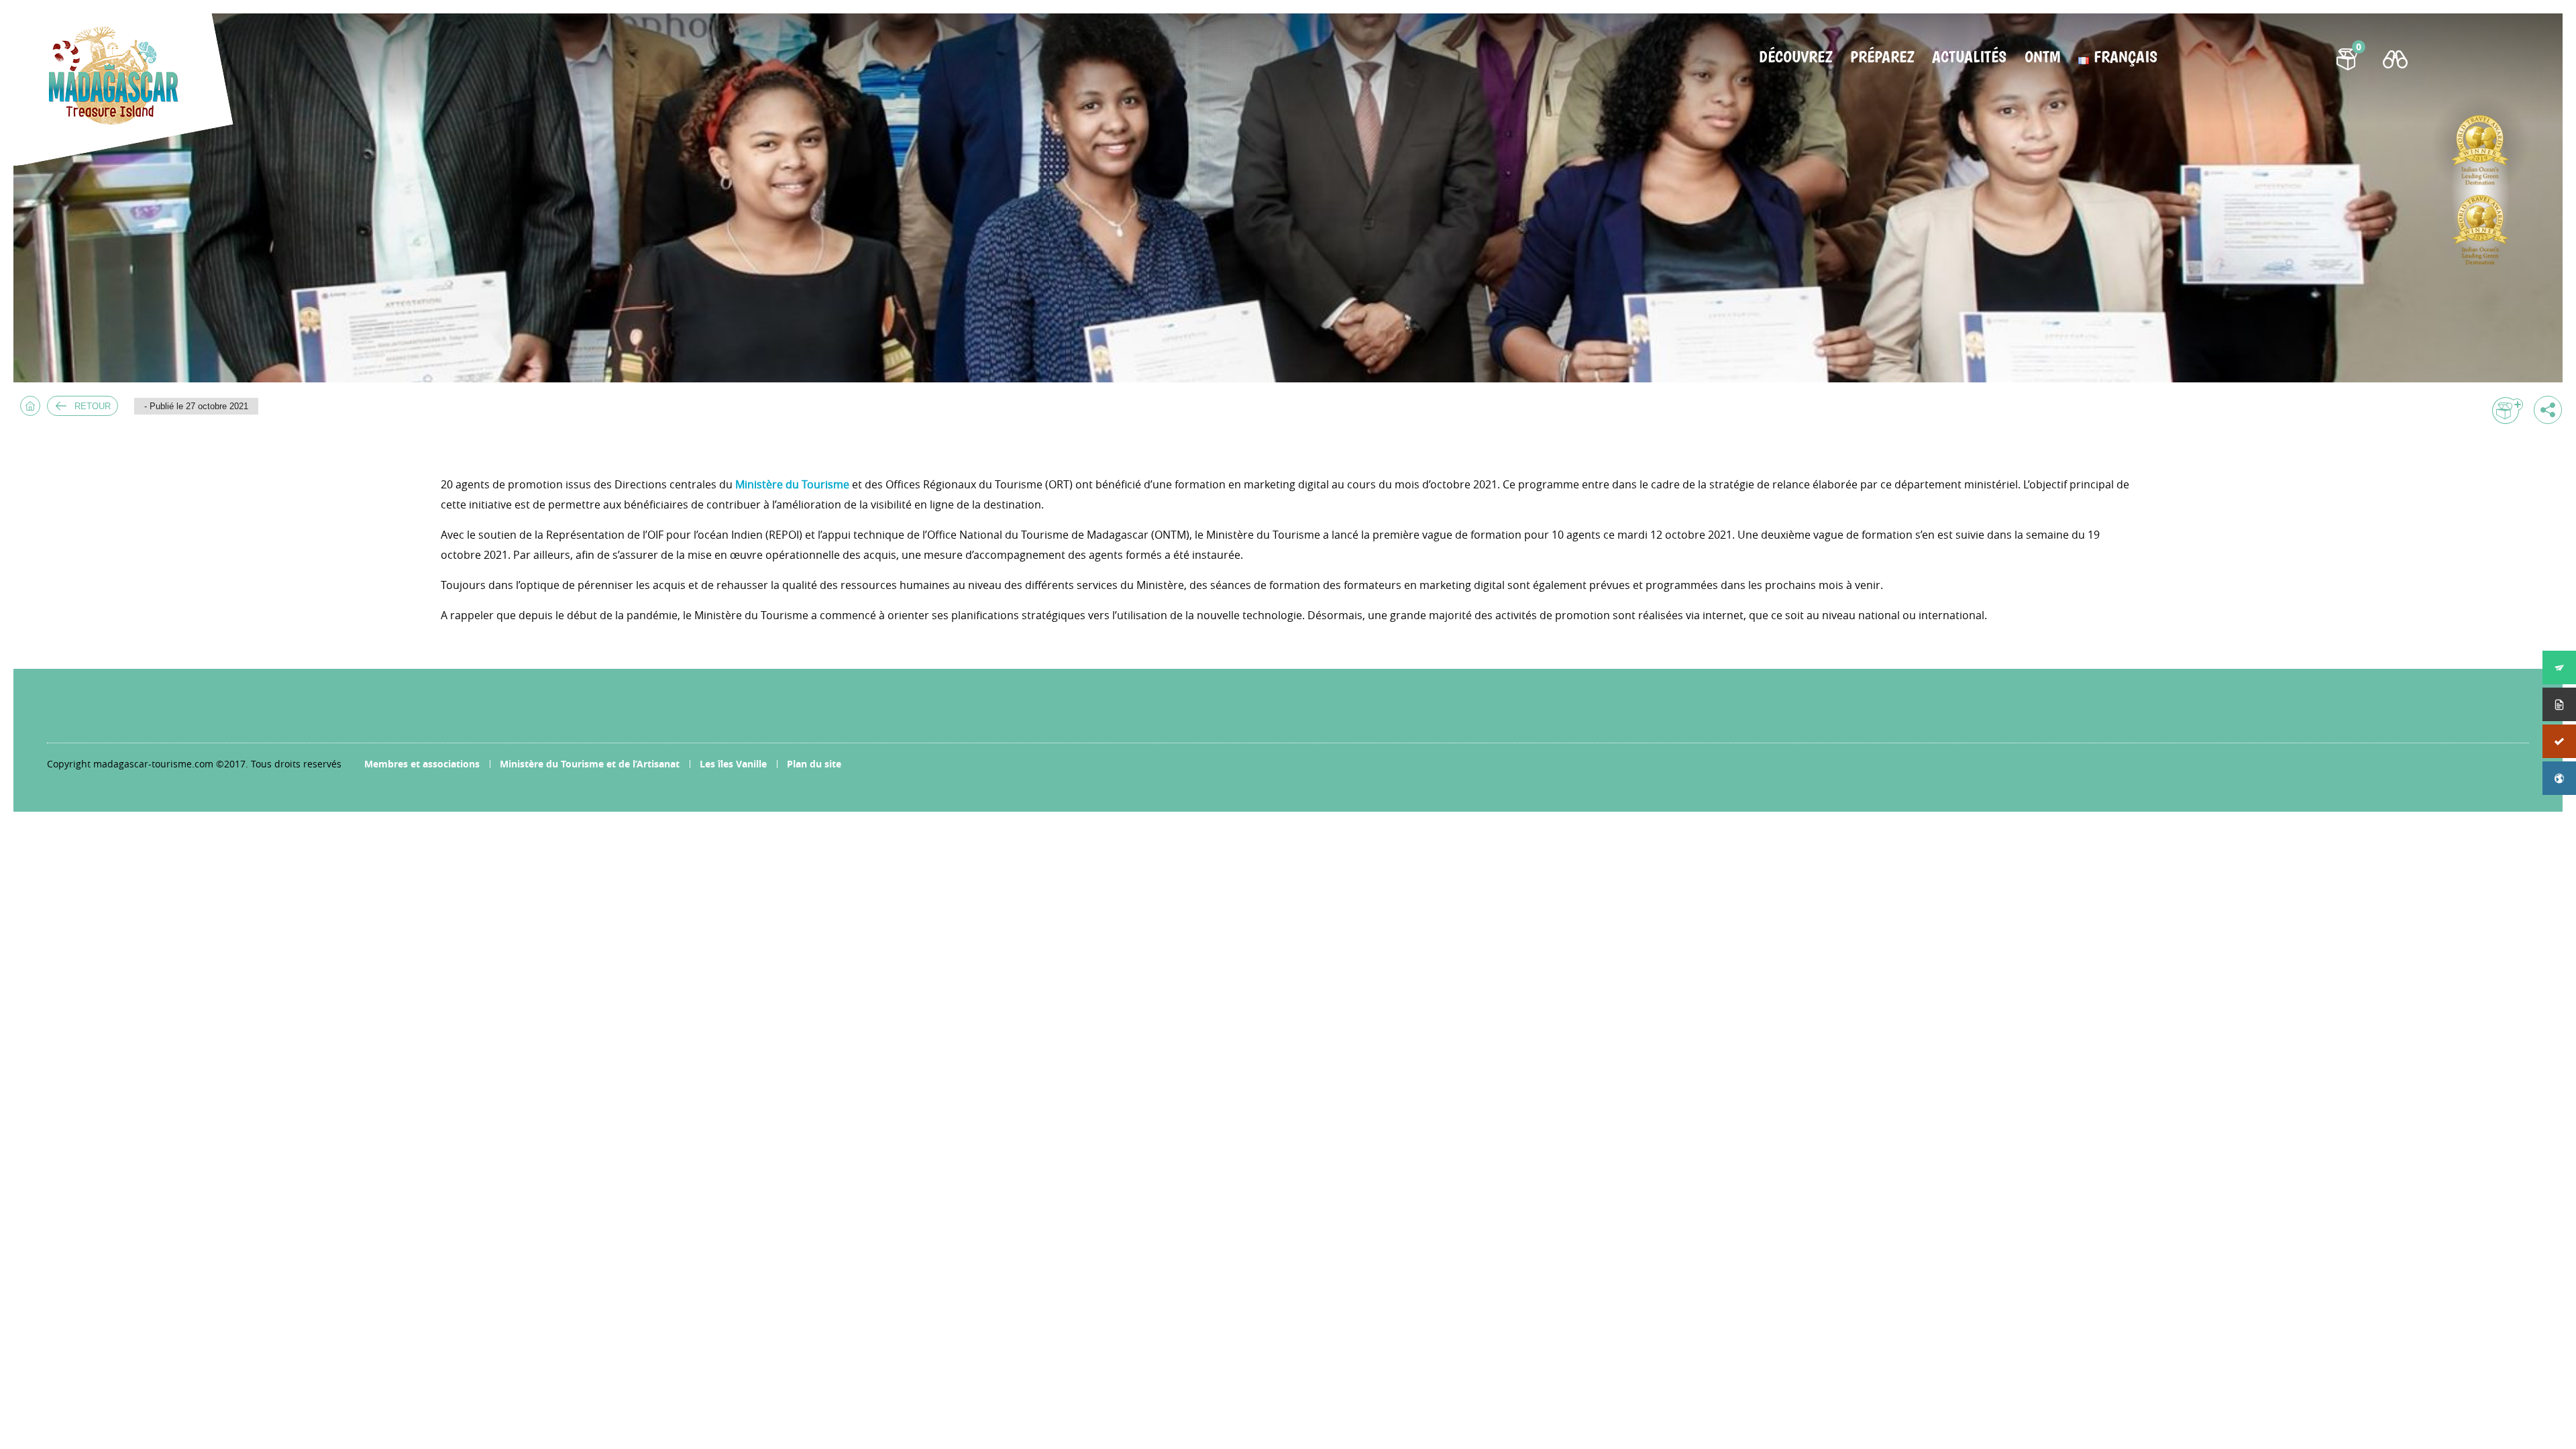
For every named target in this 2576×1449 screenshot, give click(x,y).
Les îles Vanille (733, 764)
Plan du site (814, 764)
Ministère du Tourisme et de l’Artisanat (590, 764)
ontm (2042, 57)
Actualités (1969, 57)
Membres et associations (422, 764)
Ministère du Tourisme (792, 484)
